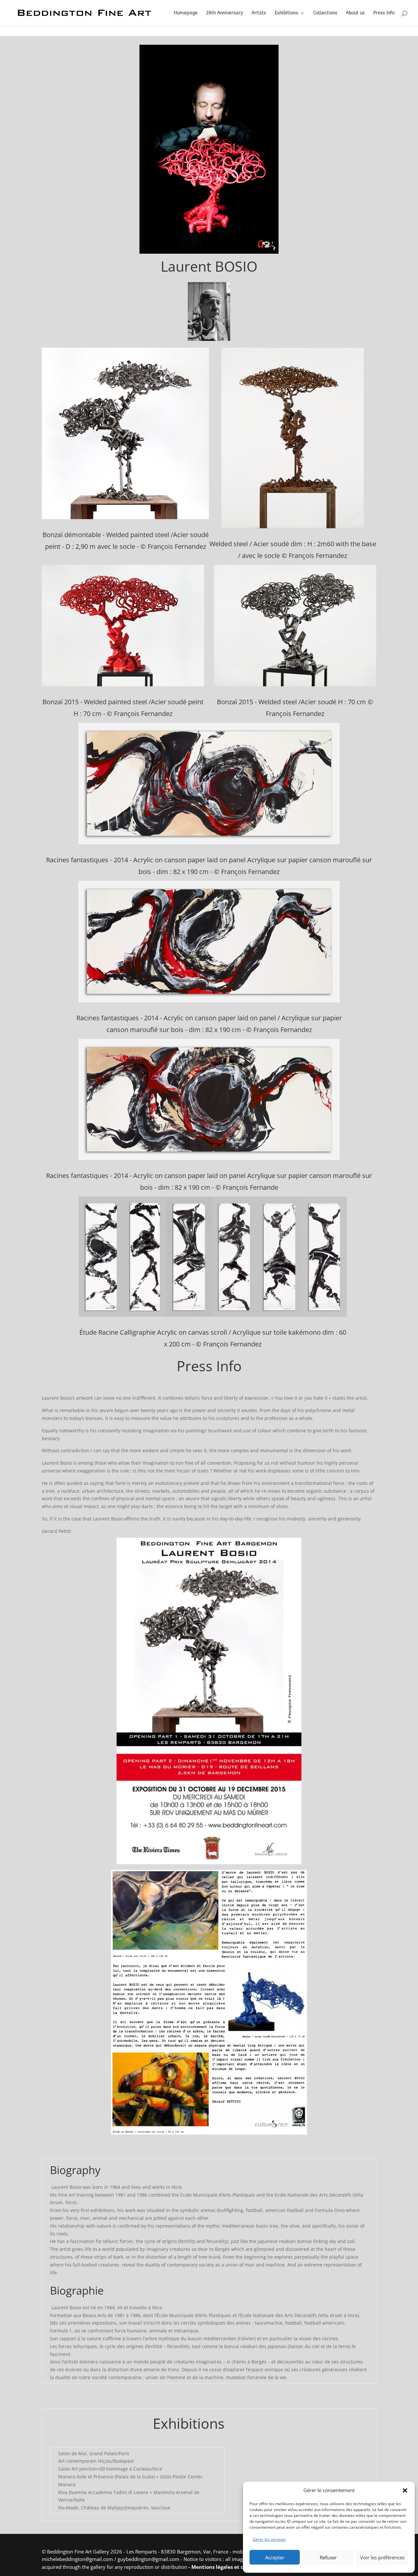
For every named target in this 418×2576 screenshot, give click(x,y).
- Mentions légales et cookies (224, 2567)
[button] (405, 2490)
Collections (325, 13)
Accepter (275, 2557)
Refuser (328, 2557)
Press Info (384, 13)
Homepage (186, 13)
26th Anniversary (225, 13)
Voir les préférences (382, 2557)
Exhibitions (286, 13)
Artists (259, 13)
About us (355, 13)
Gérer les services (269, 2539)
